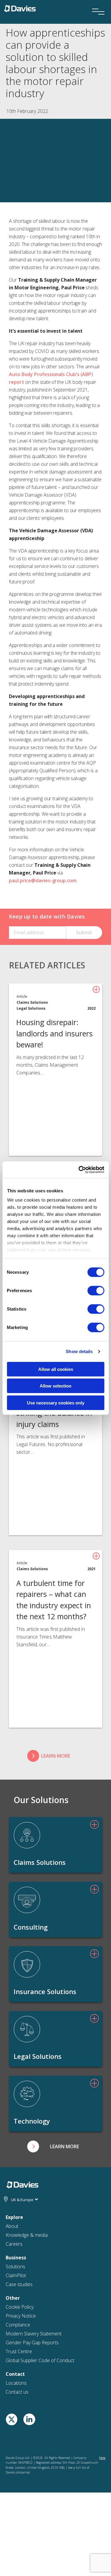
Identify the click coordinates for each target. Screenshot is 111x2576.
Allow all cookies (56, 1369)
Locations (16, 2223)
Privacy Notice (21, 2155)
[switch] (96, 1290)
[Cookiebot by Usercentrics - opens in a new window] (79, 1170)
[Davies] (20, 8)
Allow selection (55, 1386)
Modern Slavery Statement (34, 2173)
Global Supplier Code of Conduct (40, 2200)
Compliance (18, 2164)
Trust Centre (19, 2191)
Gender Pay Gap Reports (32, 2182)
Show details (79, 1351)
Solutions (15, 2106)
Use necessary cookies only (56, 1403)
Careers (14, 2083)
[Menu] (96, 4)
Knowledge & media (27, 2075)
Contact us (17, 2231)
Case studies (19, 2124)
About (12, 2066)
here (102, 2297)
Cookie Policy (20, 2146)
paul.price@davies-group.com (43, 880)
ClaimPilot (16, 2115)
